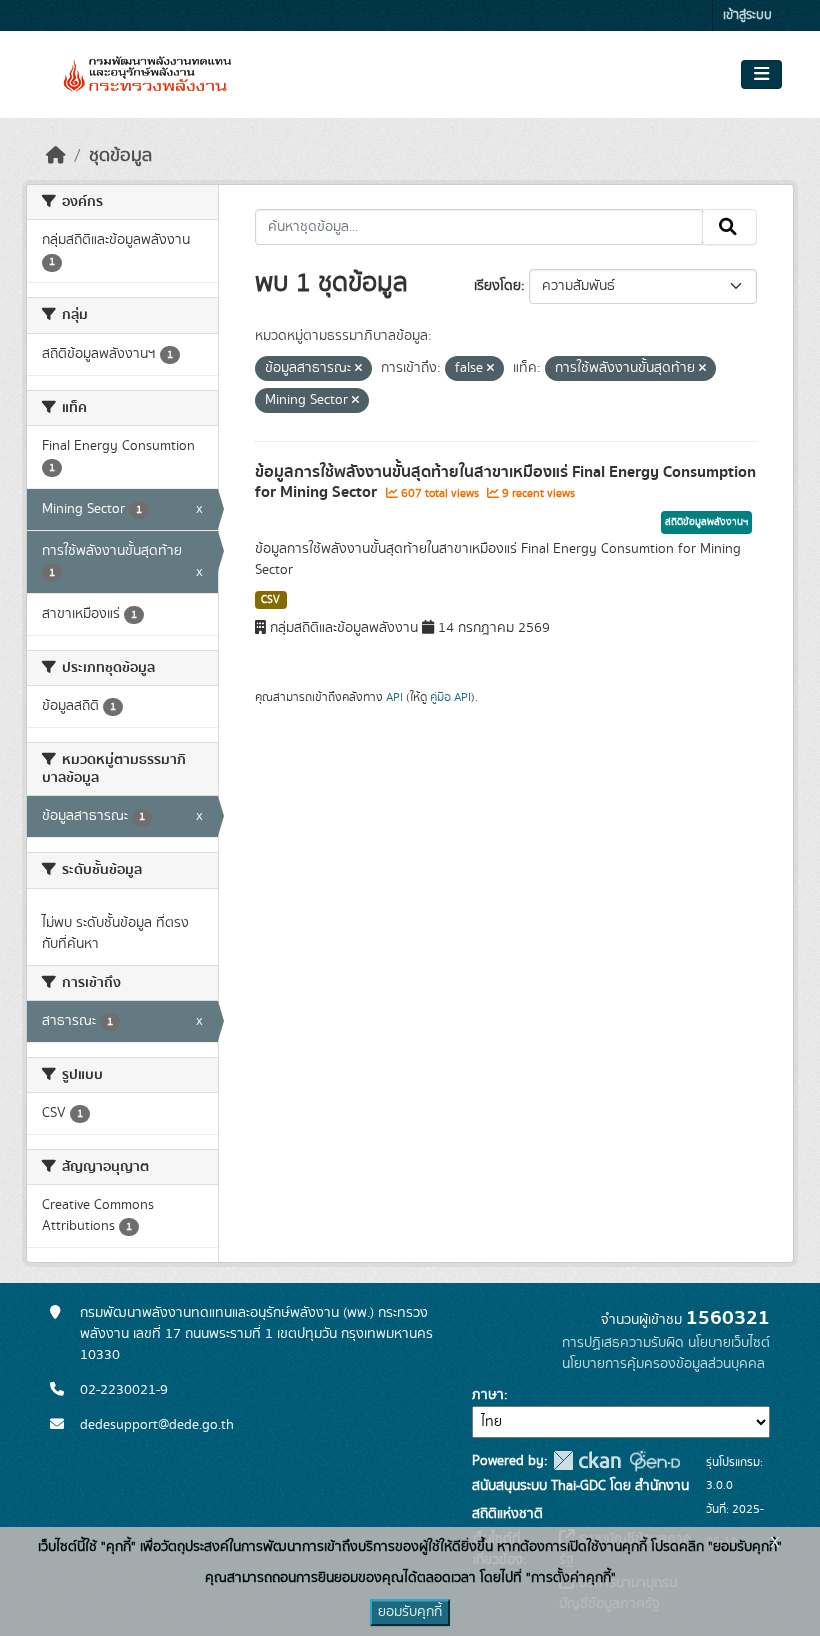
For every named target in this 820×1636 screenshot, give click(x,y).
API (394, 697)
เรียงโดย (497, 286)
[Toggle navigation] (761, 75)
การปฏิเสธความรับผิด (623, 1343)
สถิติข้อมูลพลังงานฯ (706, 522)
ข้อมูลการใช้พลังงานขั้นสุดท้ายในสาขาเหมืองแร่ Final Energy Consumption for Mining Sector (505, 482)
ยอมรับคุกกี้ (410, 1612)
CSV (270, 600)
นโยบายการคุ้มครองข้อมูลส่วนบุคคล (663, 1364)
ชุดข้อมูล (120, 156)
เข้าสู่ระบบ (747, 15)
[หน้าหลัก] (56, 156)
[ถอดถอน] (358, 369)
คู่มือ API (450, 697)
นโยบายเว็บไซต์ (729, 1343)
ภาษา (488, 1395)
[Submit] (729, 227)
